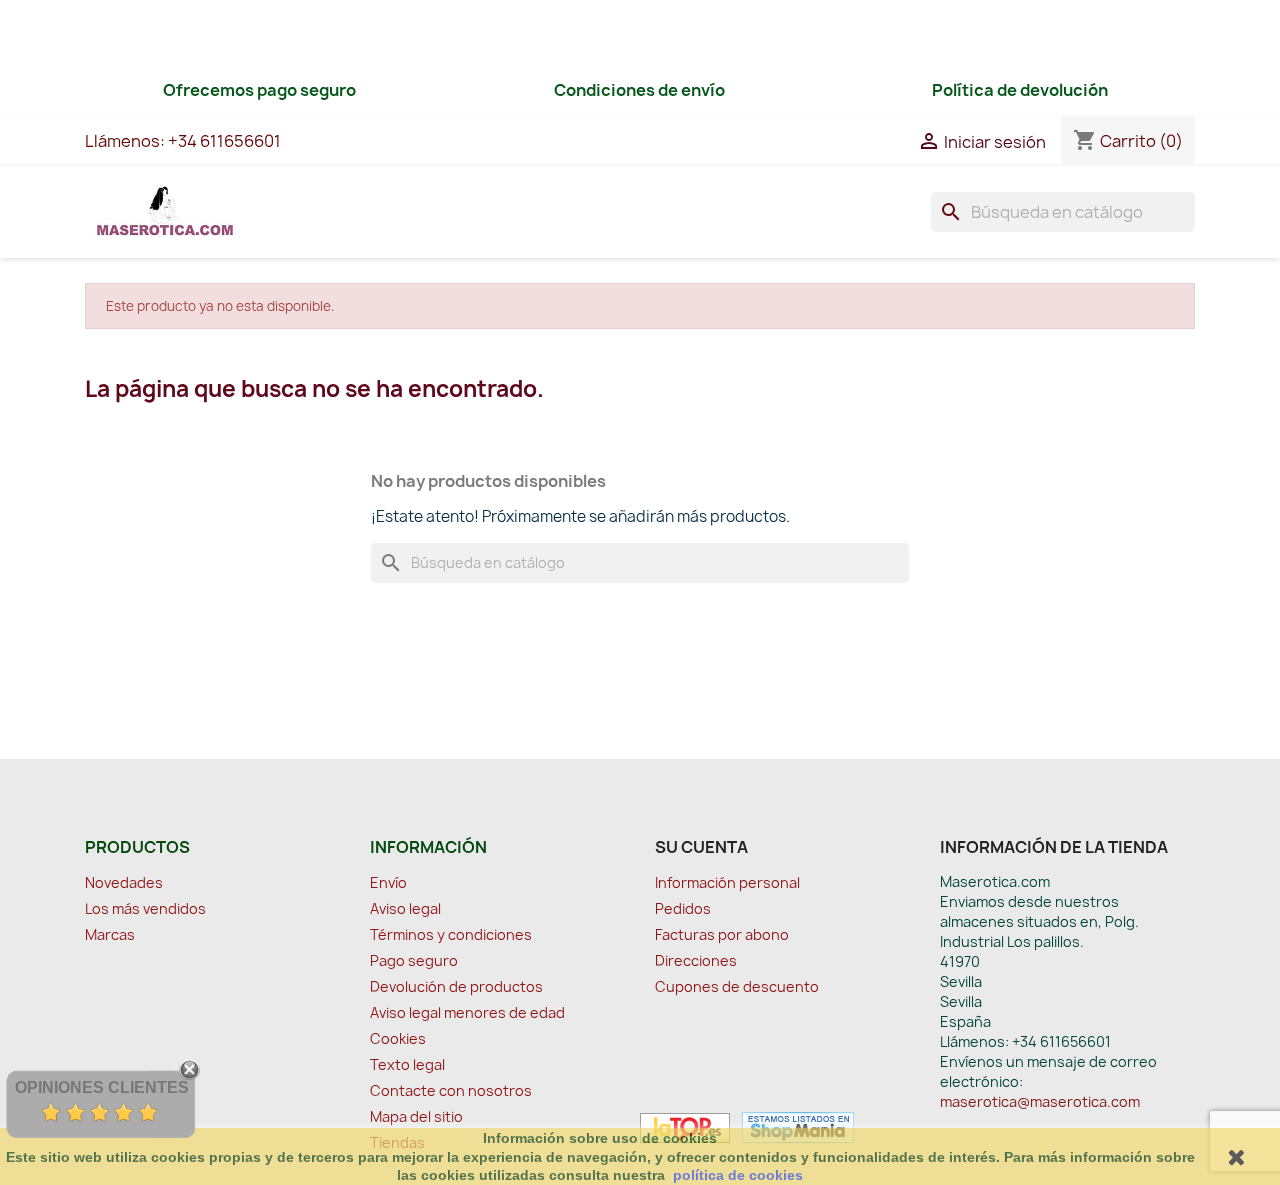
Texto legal (407, 1064)
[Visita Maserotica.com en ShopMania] (793, 1126)
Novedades (124, 882)
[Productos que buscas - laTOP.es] (685, 1126)
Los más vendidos (145, 908)
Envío (388, 882)
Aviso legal (405, 908)
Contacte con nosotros (451, 1090)
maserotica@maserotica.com (1040, 1101)
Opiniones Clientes (102, 1087)
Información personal (727, 882)
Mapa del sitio (416, 1116)
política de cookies (738, 1175)
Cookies (398, 1038)
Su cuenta (701, 847)
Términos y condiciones (451, 934)
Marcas (110, 934)
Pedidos (683, 908)
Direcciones (696, 960)
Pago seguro (414, 960)
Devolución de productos (456, 986)
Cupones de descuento (737, 986)
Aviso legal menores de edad (467, 1012)
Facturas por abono (722, 934)
